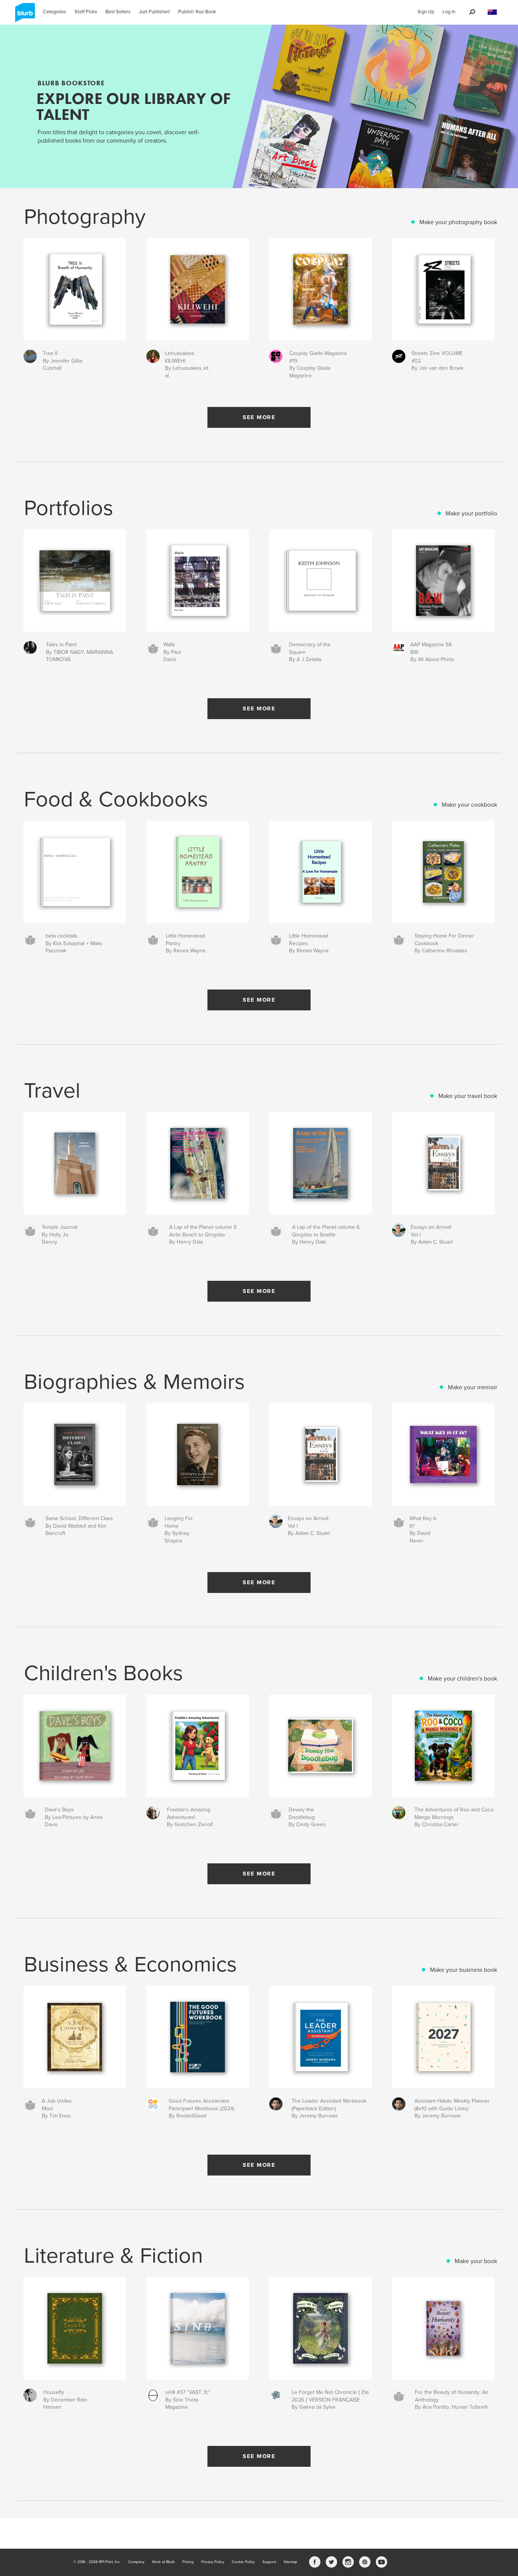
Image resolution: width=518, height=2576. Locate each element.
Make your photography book (458, 222)
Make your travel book (468, 1096)
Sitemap (290, 2562)
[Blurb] (24, 16)
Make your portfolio (471, 514)
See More (259, 417)
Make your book (476, 2261)
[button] (492, 12)
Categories (54, 12)
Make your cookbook (469, 805)
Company (136, 2562)
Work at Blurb (163, 2562)
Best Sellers (118, 12)
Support (269, 2562)
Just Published (154, 12)
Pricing (188, 2562)
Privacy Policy (213, 2562)
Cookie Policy (243, 2562)
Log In (449, 12)
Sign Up (426, 12)
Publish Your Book (197, 12)
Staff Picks (86, 12)
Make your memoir (472, 1387)
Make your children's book (462, 1679)
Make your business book (464, 1970)
